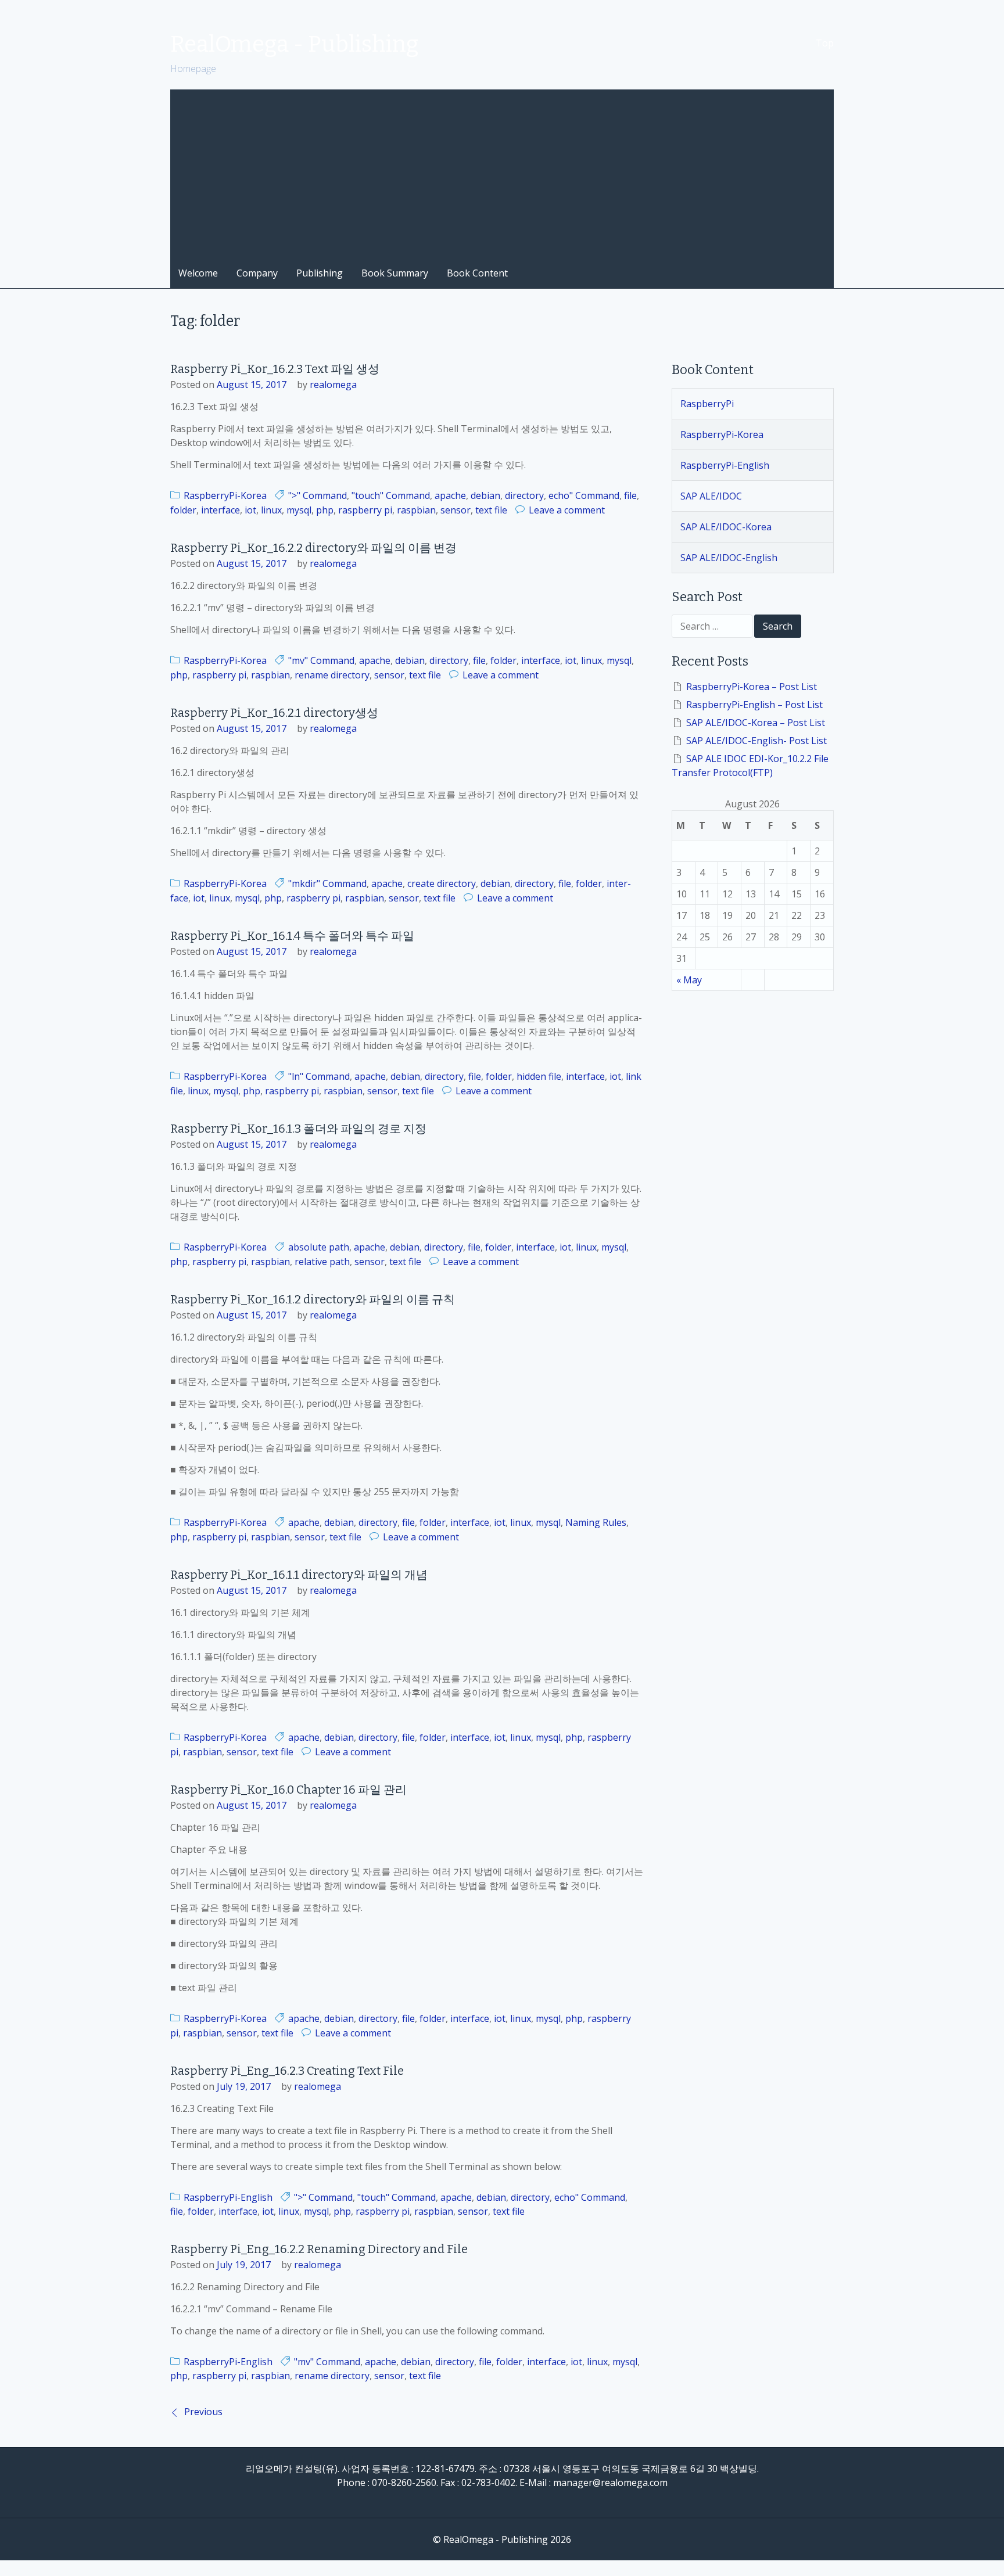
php (325, 510)
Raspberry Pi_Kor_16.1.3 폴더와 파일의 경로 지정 (298, 1129)
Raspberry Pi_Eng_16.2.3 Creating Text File (287, 2071)
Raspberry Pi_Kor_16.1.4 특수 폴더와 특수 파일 (292, 936)
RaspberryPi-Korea (225, 495)
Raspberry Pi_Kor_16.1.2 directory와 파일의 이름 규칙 (313, 1299)
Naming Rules (596, 1522)
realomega (333, 385)
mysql (299, 510)
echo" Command (584, 495)
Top (825, 43)
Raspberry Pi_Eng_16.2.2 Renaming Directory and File (319, 2249)
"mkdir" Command (327, 883)
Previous (203, 2412)
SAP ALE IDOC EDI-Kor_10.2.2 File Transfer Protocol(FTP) (750, 766)
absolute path (319, 1247)
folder (183, 510)
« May (689, 980)
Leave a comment (567, 510)
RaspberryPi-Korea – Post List (752, 687)
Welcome (198, 273)
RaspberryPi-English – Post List (754, 705)
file (630, 495)
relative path (322, 1262)
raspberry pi (365, 510)
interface (220, 510)
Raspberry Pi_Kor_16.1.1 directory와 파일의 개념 (299, 1575)
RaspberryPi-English (228, 2197)
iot (250, 510)
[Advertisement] (502, 171)
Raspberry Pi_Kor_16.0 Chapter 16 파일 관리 (288, 1790)
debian (485, 495)
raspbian (416, 510)
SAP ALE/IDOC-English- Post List (756, 741)
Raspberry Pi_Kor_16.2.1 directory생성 (274, 713)
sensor (456, 510)
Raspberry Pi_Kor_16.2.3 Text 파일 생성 (275, 369)
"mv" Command (321, 660)
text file (491, 510)
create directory (442, 883)
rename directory (332, 675)
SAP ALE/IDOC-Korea (726, 527)
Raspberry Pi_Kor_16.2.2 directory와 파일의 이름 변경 (313, 548)
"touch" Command (391, 495)
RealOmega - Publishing (294, 44)
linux (271, 510)
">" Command (318, 495)
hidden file (539, 1076)
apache (450, 495)
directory (524, 495)
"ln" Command (319, 1076)
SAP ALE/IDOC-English (729, 558)
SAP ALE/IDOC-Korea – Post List (756, 723)
